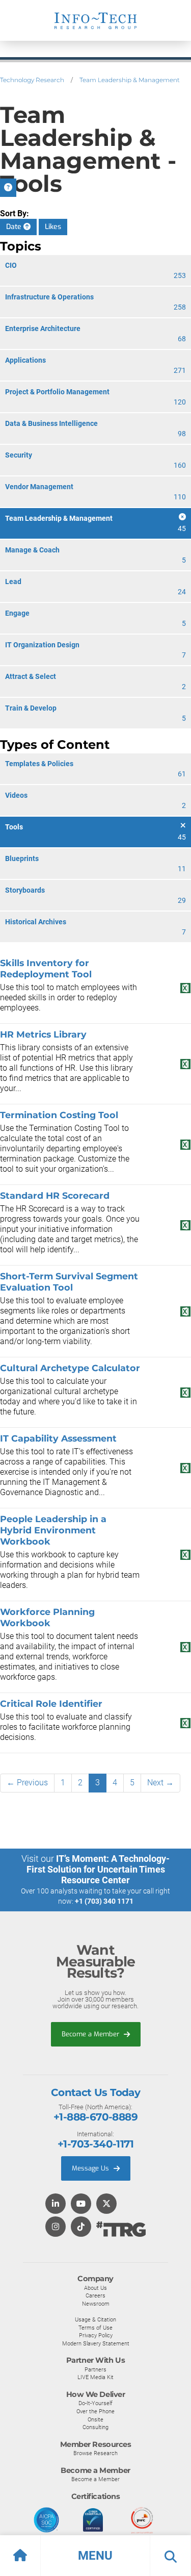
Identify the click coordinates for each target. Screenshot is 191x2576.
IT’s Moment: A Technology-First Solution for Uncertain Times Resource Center (98, 1869)
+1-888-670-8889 (95, 2117)
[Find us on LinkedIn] (56, 2204)
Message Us (91, 2168)
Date (15, 227)
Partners (95, 2369)
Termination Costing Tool (59, 1115)
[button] (95, 2556)
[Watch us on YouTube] (81, 2204)
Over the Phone (95, 2411)
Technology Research (32, 80)
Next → (160, 1783)
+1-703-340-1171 (95, 2144)
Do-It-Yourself (95, 2403)
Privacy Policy (96, 2335)
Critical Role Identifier (51, 1703)
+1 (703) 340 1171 (104, 1901)
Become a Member (91, 2034)
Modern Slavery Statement (96, 2343)
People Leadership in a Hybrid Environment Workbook (53, 1530)
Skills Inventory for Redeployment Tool (46, 968)
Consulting (95, 2427)
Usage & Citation (95, 2319)
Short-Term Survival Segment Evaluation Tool (69, 1282)
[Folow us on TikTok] (81, 2227)
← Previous (27, 1783)
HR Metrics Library (43, 1034)
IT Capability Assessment (58, 1438)
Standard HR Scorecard (55, 1195)
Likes (53, 227)
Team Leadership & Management (130, 80)
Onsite (95, 2419)
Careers (95, 2295)
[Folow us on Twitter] (106, 2204)
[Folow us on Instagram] (56, 2227)
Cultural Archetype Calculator (70, 1368)
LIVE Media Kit (95, 2377)
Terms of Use (95, 2328)
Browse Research (95, 2453)
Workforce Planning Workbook (47, 1617)
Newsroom (96, 2304)
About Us (95, 2288)
